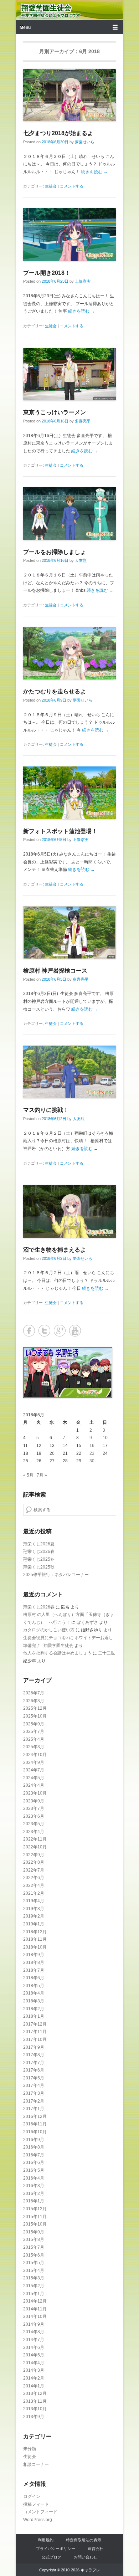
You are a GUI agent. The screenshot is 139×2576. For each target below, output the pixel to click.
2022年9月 (34, 1855)
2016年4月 (34, 2178)
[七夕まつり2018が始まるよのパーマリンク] (69, 95)
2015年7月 (34, 2247)
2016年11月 (35, 2124)
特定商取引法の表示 (84, 2540)
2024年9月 (34, 1762)
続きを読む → (94, 172)
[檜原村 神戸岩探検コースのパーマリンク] (69, 932)
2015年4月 (34, 2270)
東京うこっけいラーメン (55, 412)
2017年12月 (35, 2024)
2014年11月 (35, 2309)
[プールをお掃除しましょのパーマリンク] (69, 514)
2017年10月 (35, 2039)
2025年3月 (34, 1747)
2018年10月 (35, 1947)
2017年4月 (34, 2085)
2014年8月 (34, 2332)
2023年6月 (34, 1816)
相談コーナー (36, 2464)
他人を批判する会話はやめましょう (57, 1653)
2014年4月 (34, 2363)
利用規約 (46, 2540)
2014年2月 (34, 2378)
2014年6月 (34, 2347)
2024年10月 (35, 1755)
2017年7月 (34, 2063)
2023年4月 (34, 1832)
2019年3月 (34, 1909)
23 (92, 1453)
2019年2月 (34, 1916)
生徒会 (51, 186)
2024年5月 (34, 1778)
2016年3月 (34, 2186)
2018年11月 (35, 1939)
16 (92, 1446)
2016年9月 (34, 2140)
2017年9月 (34, 2047)
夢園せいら (85, 142)
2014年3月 (34, 2370)
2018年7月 (34, 1970)
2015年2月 (34, 2286)
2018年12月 (35, 1932)
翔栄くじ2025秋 (39, 1567)
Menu (25, 27)
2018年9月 (34, 1955)
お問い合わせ (86, 2557)
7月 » (42, 1475)
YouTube (75, 1331)
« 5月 (28, 1475)
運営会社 (96, 2549)
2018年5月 (34, 1986)
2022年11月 (35, 1839)
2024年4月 (34, 1785)
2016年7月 (34, 2155)
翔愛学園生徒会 (46, 8)
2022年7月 (34, 1870)
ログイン (32, 2497)
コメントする (72, 186)
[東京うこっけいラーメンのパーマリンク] (69, 374)
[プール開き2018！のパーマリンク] (69, 234)
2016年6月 (34, 2162)
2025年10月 (35, 1716)
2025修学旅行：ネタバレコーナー (56, 1575)
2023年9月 (34, 1801)
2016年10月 (35, 2132)
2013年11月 (35, 2401)
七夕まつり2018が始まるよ (58, 133)
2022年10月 (35, 1847)
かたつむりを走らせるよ (55, 691)
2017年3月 (34, 2093)
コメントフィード (40, 2512)
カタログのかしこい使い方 (49, 1630)
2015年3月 (34, 2278)
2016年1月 (34, 2201)
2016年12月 (35, 2116)
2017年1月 (34, 2109)
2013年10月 (35, 2409)
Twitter (44, 1331)
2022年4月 (34, 1885)
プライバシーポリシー (56, 2549)
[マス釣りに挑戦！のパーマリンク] (69, 1072)
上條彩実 (83, 281)
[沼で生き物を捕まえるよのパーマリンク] (69, 1211)
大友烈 (81, 560)
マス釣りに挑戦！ (46, 1110)
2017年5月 (34, 2078)
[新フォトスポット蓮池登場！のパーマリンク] (69, 793)
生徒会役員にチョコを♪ (46, 1638)
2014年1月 (34, 2386)
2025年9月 (34, 1724)
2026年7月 (34, 1693)
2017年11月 (35, 2032)
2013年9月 (34, 2417)
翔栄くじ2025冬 (39, 1559)
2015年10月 (35, 2224)
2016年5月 (34, 2170)
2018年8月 (34, 1962)
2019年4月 (34, 1901)
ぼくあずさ (87, 1622)
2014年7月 (34, 2340)
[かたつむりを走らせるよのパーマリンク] (69, 653)
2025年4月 (34, 1739)
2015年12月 (35, 2209)
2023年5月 (34, 1824)
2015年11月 (35, 2217)
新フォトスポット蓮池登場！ (60, 831)
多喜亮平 (83, 421)
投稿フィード (36, 2504)
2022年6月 (34, 1878)
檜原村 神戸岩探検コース (55, 971)
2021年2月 (34, 1893)
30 (92, 1461)
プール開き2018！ (47, 273)
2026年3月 (34, 1701)
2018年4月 (34, 1993)
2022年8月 (34, 1862)
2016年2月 (34, 2193)
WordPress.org (38, 2520)
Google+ (60, 1331)
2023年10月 (35, 1793)
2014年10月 (35, 2316)
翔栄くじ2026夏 (39, 1544)
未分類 (30, 2449)
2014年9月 (34, 2324)
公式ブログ (52, 2557)
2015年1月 (34, 2294)
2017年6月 (34, 2070)
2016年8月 (34, 2147)
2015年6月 (34, 2255)
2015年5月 (34, 2263)
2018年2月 (34, 2009)
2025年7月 (34, 1731)
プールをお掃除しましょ (55, 552)
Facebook (29, 1331)
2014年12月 (35, 2301)
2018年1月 (34, 2016)
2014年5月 (34, 2355)
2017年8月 (34, 2055)
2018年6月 (34, 1978)
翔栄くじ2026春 (39, 1551)
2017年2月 (34, 2101)
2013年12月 (35, 2393)
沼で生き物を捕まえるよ (55, 1250)
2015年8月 (34, 2239)
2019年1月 (34, 1924)
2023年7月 (34, 1808)
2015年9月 (34, 2232)
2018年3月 (34, 2001)
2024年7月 (34, 1770)
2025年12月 (35, 1708)
